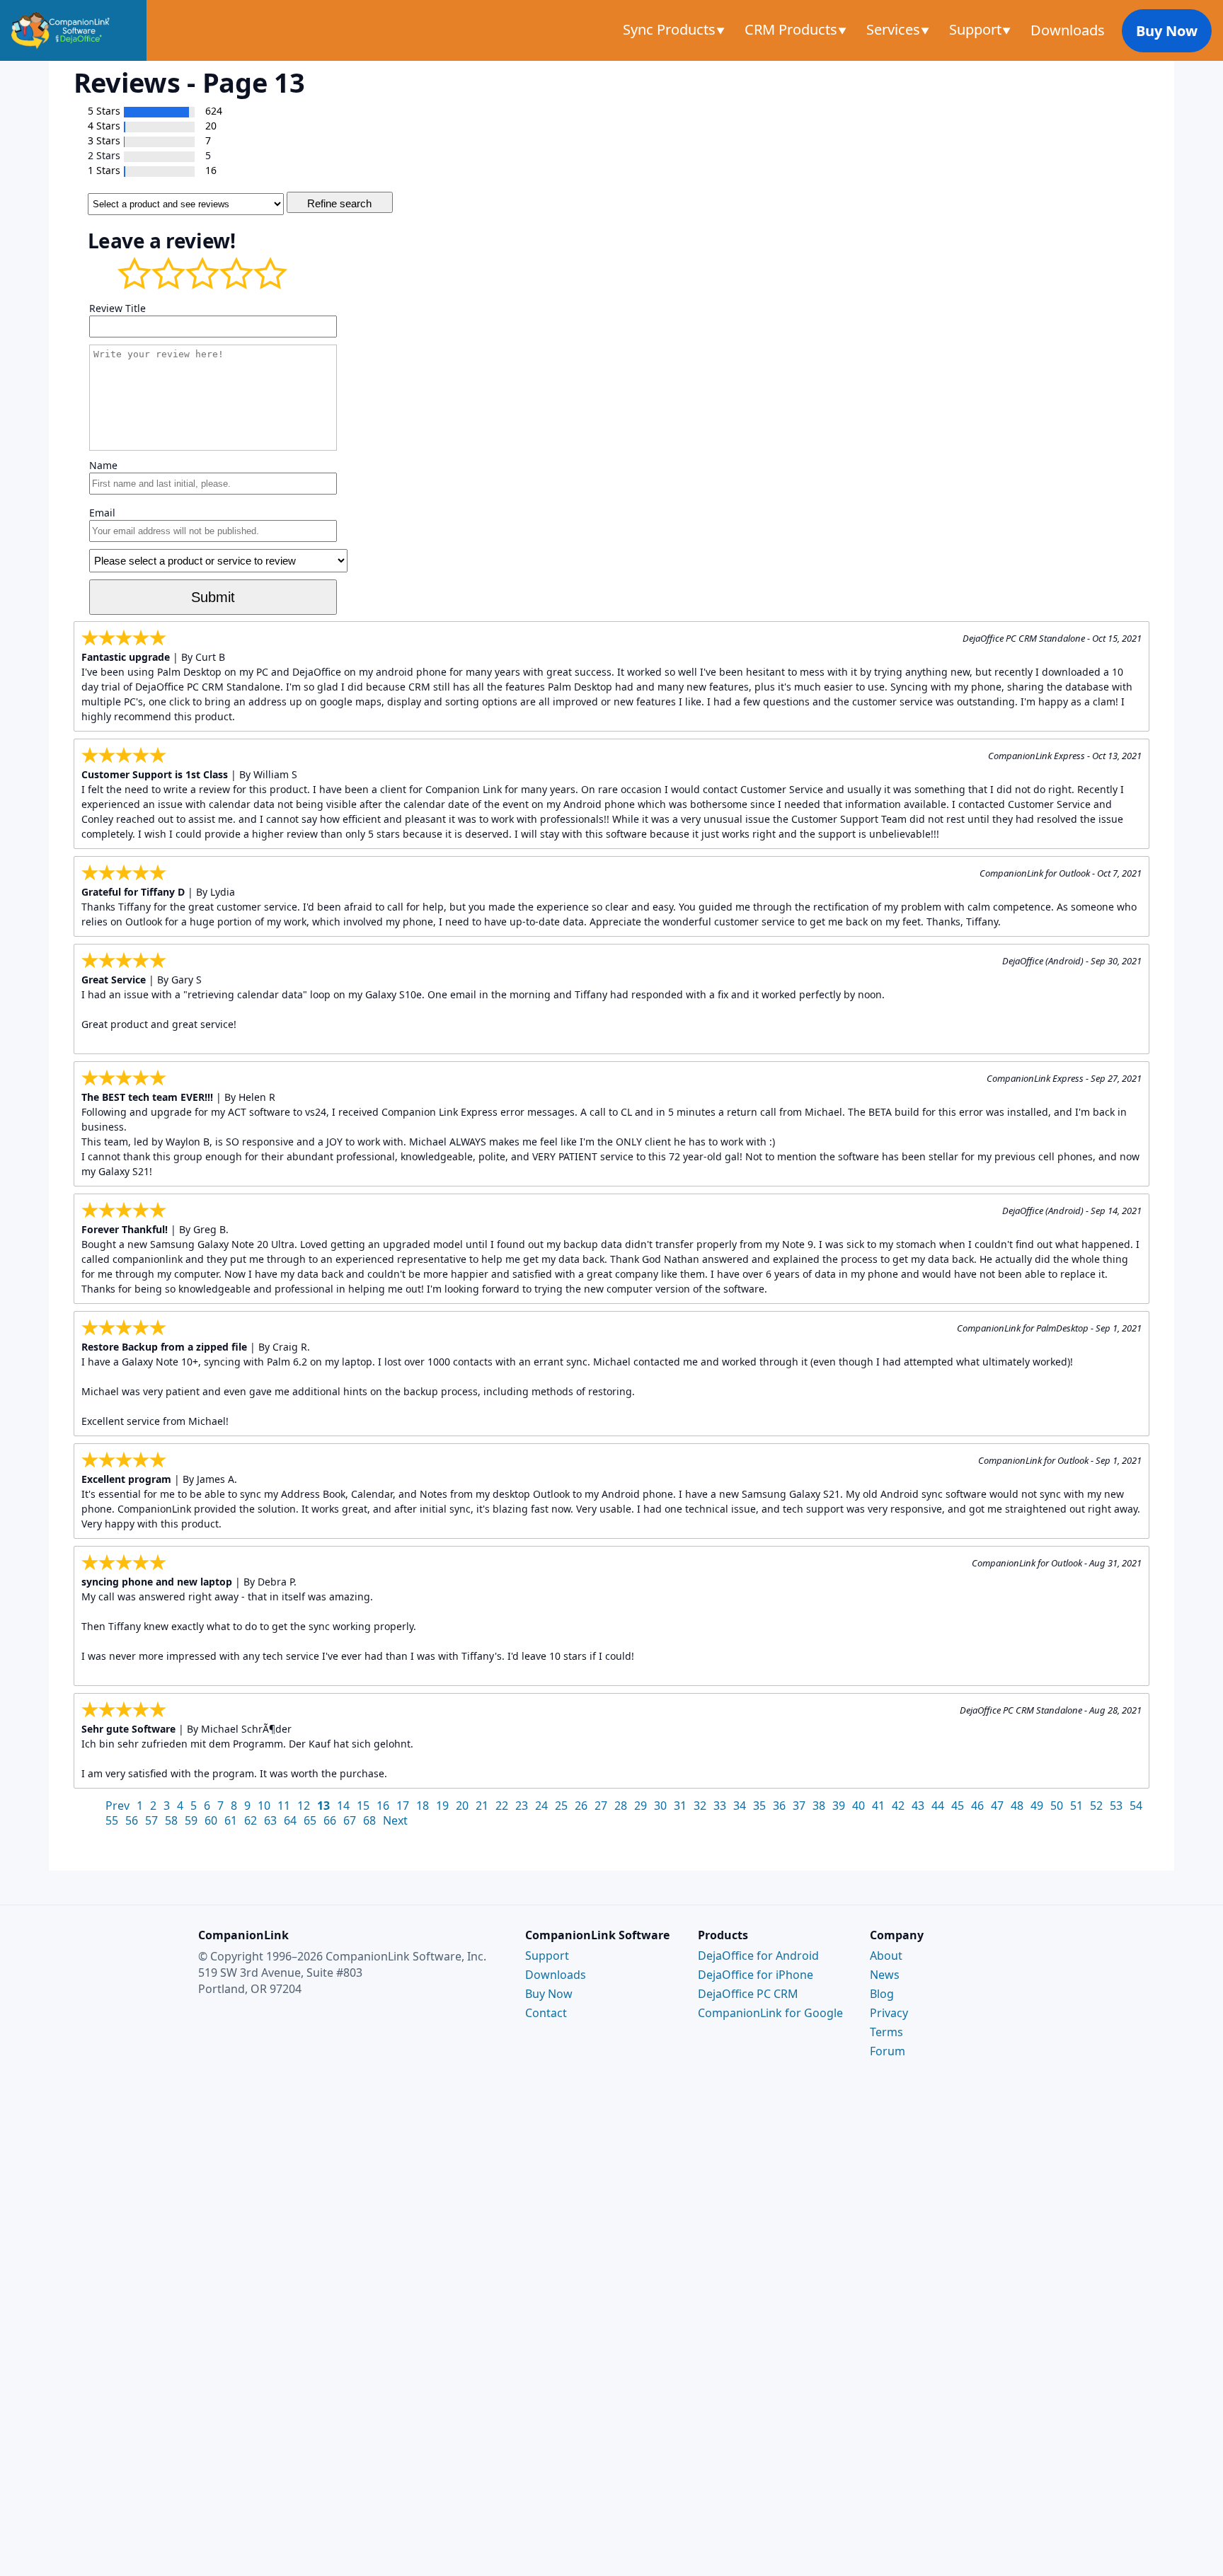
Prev (117, 1806)
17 (403, 1806)
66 (330, 1820)
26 (581, 1806)
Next (395, 1820)
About (886, 1956)
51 (1076, 1806)
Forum (888, 2051)
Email (102, 513)
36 (779, 1806)
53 (1116, 1806)
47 (997, 1806)
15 (363, 1806)
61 (231, 1820)
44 (938, 1806)
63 (270, 1820)
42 (898, 1806)
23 (522, 1806)
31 (680, 1806)
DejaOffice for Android (758, 1956)
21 (482, 1806)
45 (958, 1806)
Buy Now (1167, 31)
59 (191, 1820)
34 (740, 1806)
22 (502, 1806)
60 (211, 1820)
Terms (886, 2032)
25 (561, 1806)
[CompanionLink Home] (73, 30)
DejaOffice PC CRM (748, 1994)
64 (290, 1820)
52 (1096, 1806)
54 (1136, 1806)
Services (895, 29)
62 (251, 1820)
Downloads (1068, 30)
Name (103, 465)
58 (171, 1820)
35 (759, 1806)
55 (112, 1820)
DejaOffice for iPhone (756, 1975)
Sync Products (671, 29)
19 (442, 1806)
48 (1017, 1806)
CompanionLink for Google (770, 2013)
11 (284, 1806)
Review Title (117, 308)
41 (878, 1806)
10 (264, 1806)
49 (1037, 1806)
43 (918, 1806)
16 (383, 1806)
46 (977, 1806)
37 (799, 1806)
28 (621, 1806)
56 (132, 1820)
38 (819, 1806)
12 (304, 1806)
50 (1057, 1806)
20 (462, 1806)
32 (700, 1806)
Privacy (889, 2013)
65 (310, 1820)
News (885, 1975)
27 (601, 1806)
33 (720, 1806)
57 (151, 1820)
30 (660, 1806)
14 (343, 1806)
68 (369, 1820)
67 (350, 1820)
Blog (882, 1994)
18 (423, 1806)
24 (541, 1806)
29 (641, 1806)
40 (859, 1806)
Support (977, 29)
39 (839, 1806)
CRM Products (793, 29)
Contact (546, 2013)
